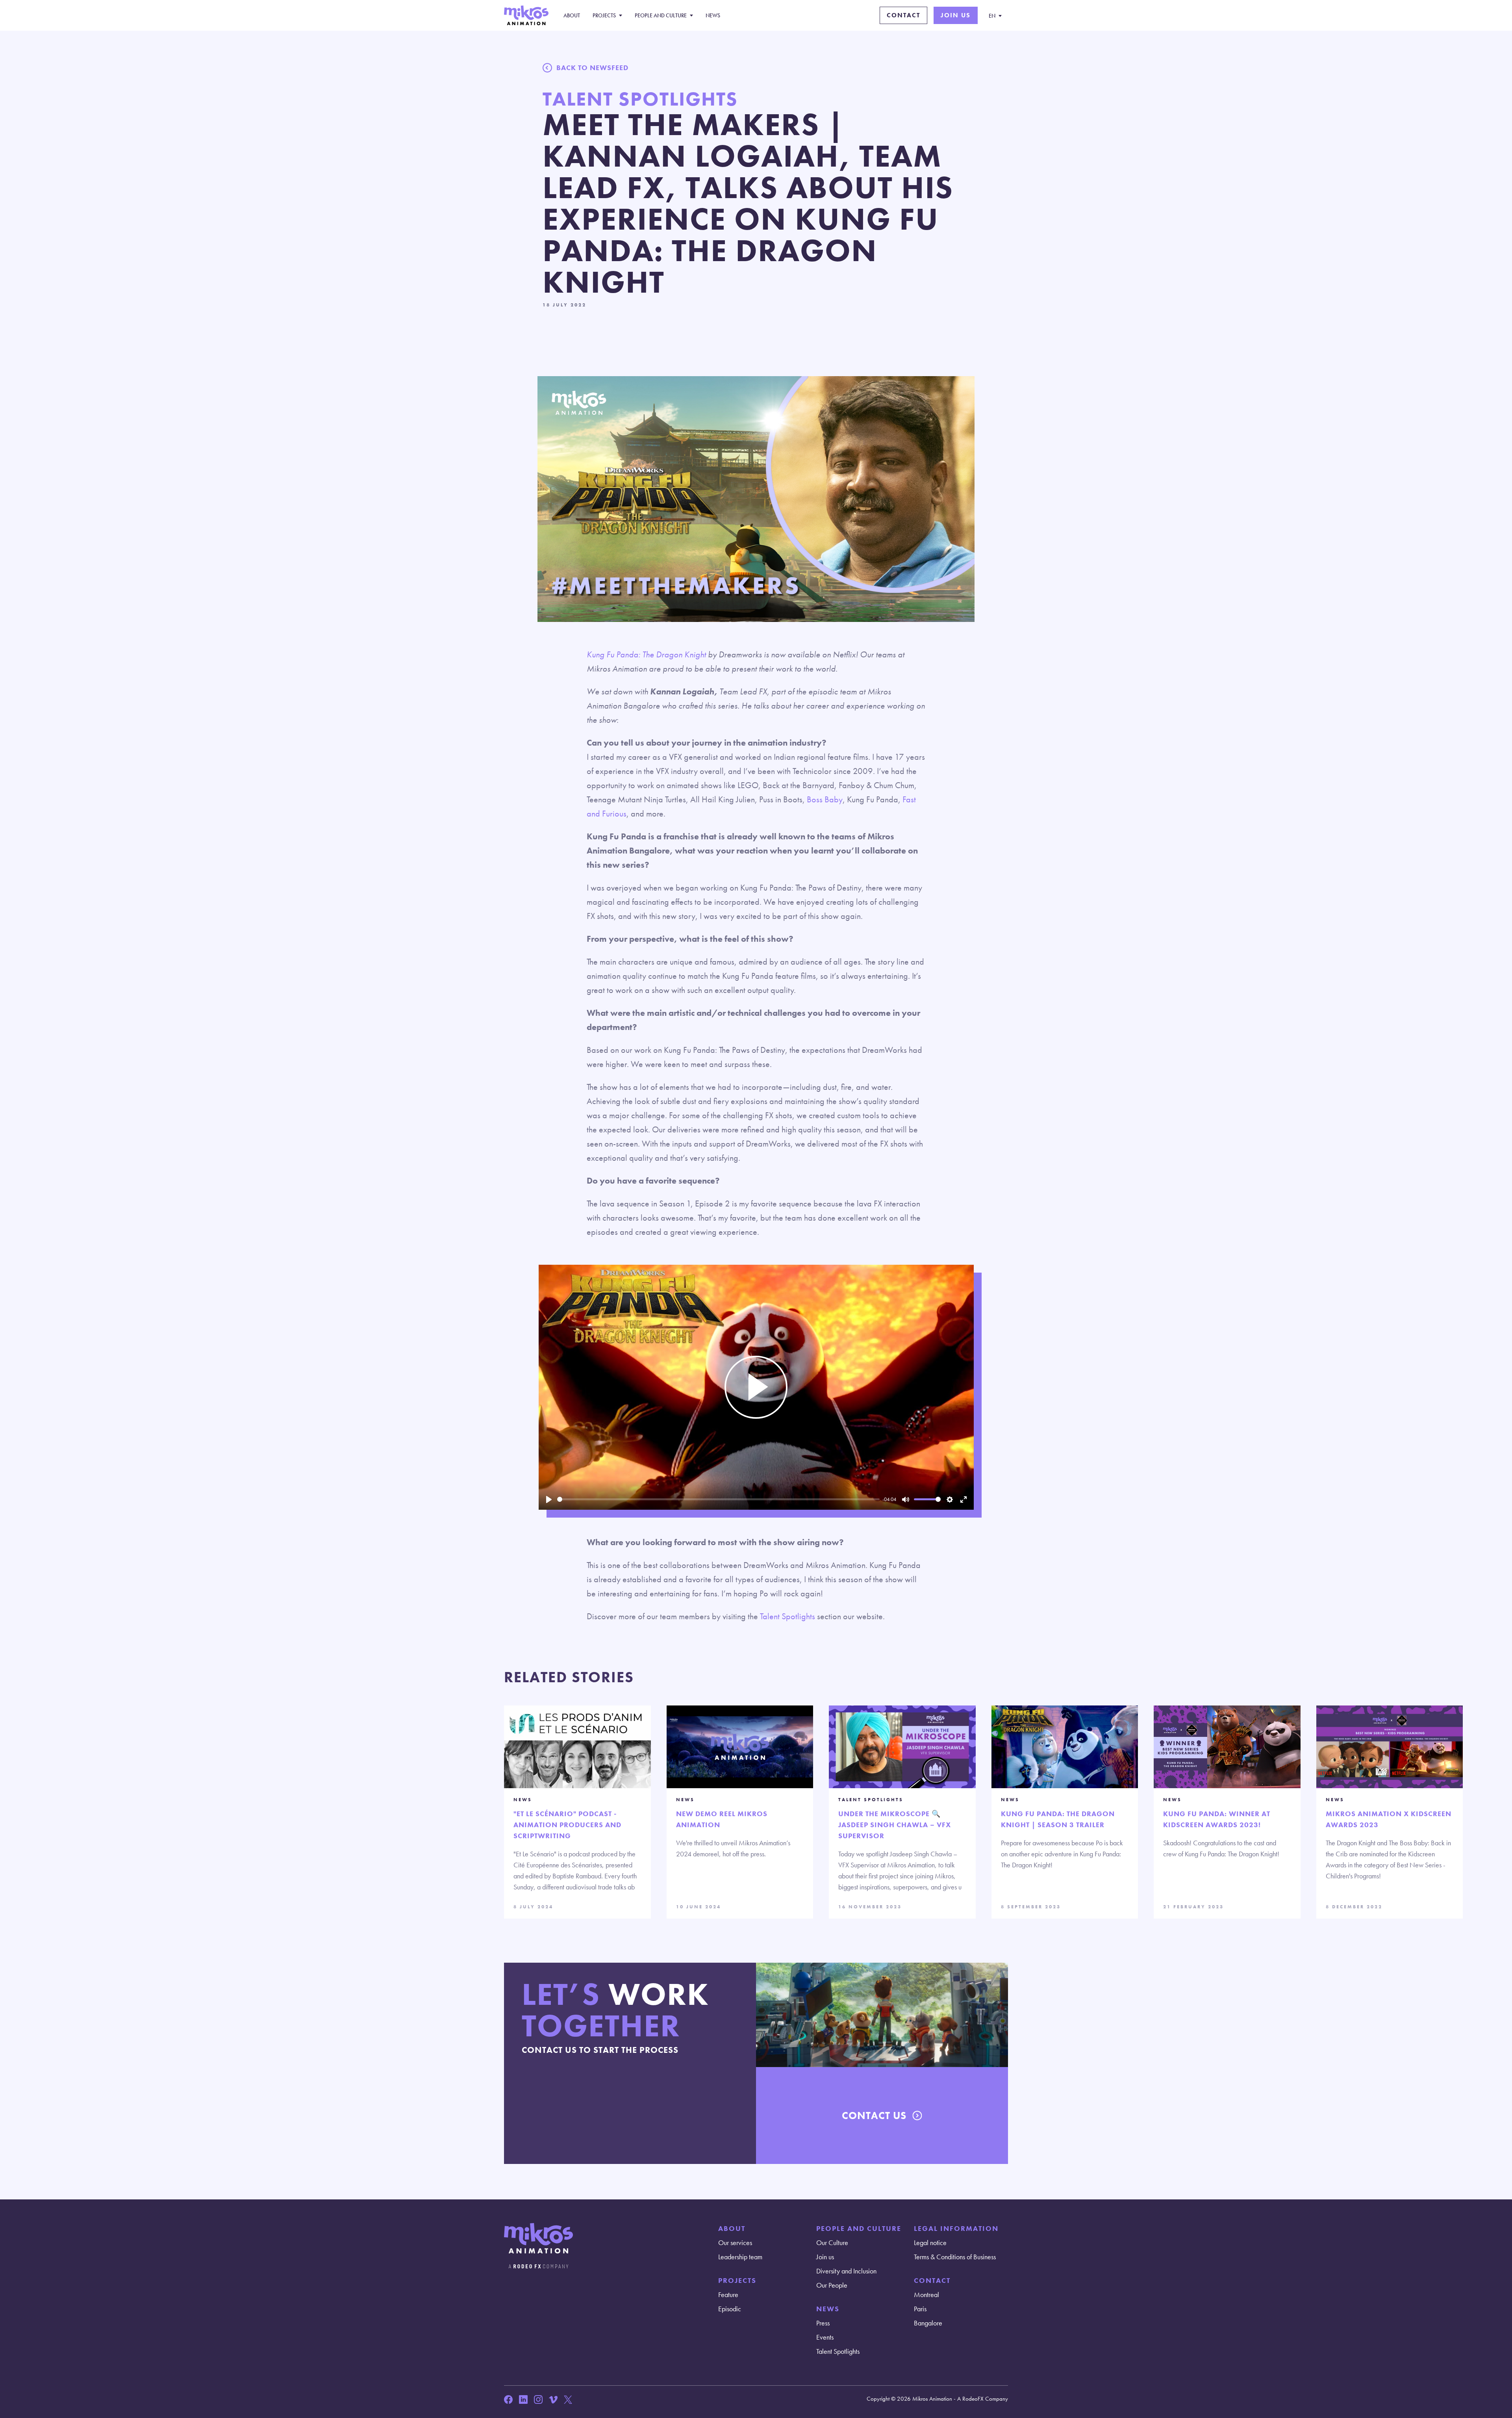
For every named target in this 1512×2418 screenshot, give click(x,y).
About (572, 15)
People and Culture (661, 15)
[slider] (718, 1499)
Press (823, 2323)
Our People (832, 2285)
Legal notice (930, 2243)
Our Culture (832, 2243)
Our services (735, 2243)
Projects (604, 15)
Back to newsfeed (592, 68)
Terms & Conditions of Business (955, 2257)
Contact (903, 15)
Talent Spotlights (787, 1616)
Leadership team (740, 2257)
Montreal (926, 2295)
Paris (920, 2309)
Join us (956, 15)
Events (825, 2337)
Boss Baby (825, 799)
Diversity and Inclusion (846, 2271)
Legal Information (956, 2228)
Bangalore (928, 2323)
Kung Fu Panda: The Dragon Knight (646, 654)
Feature (728, 2295)
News (713, 15)
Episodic (730, 2309)
